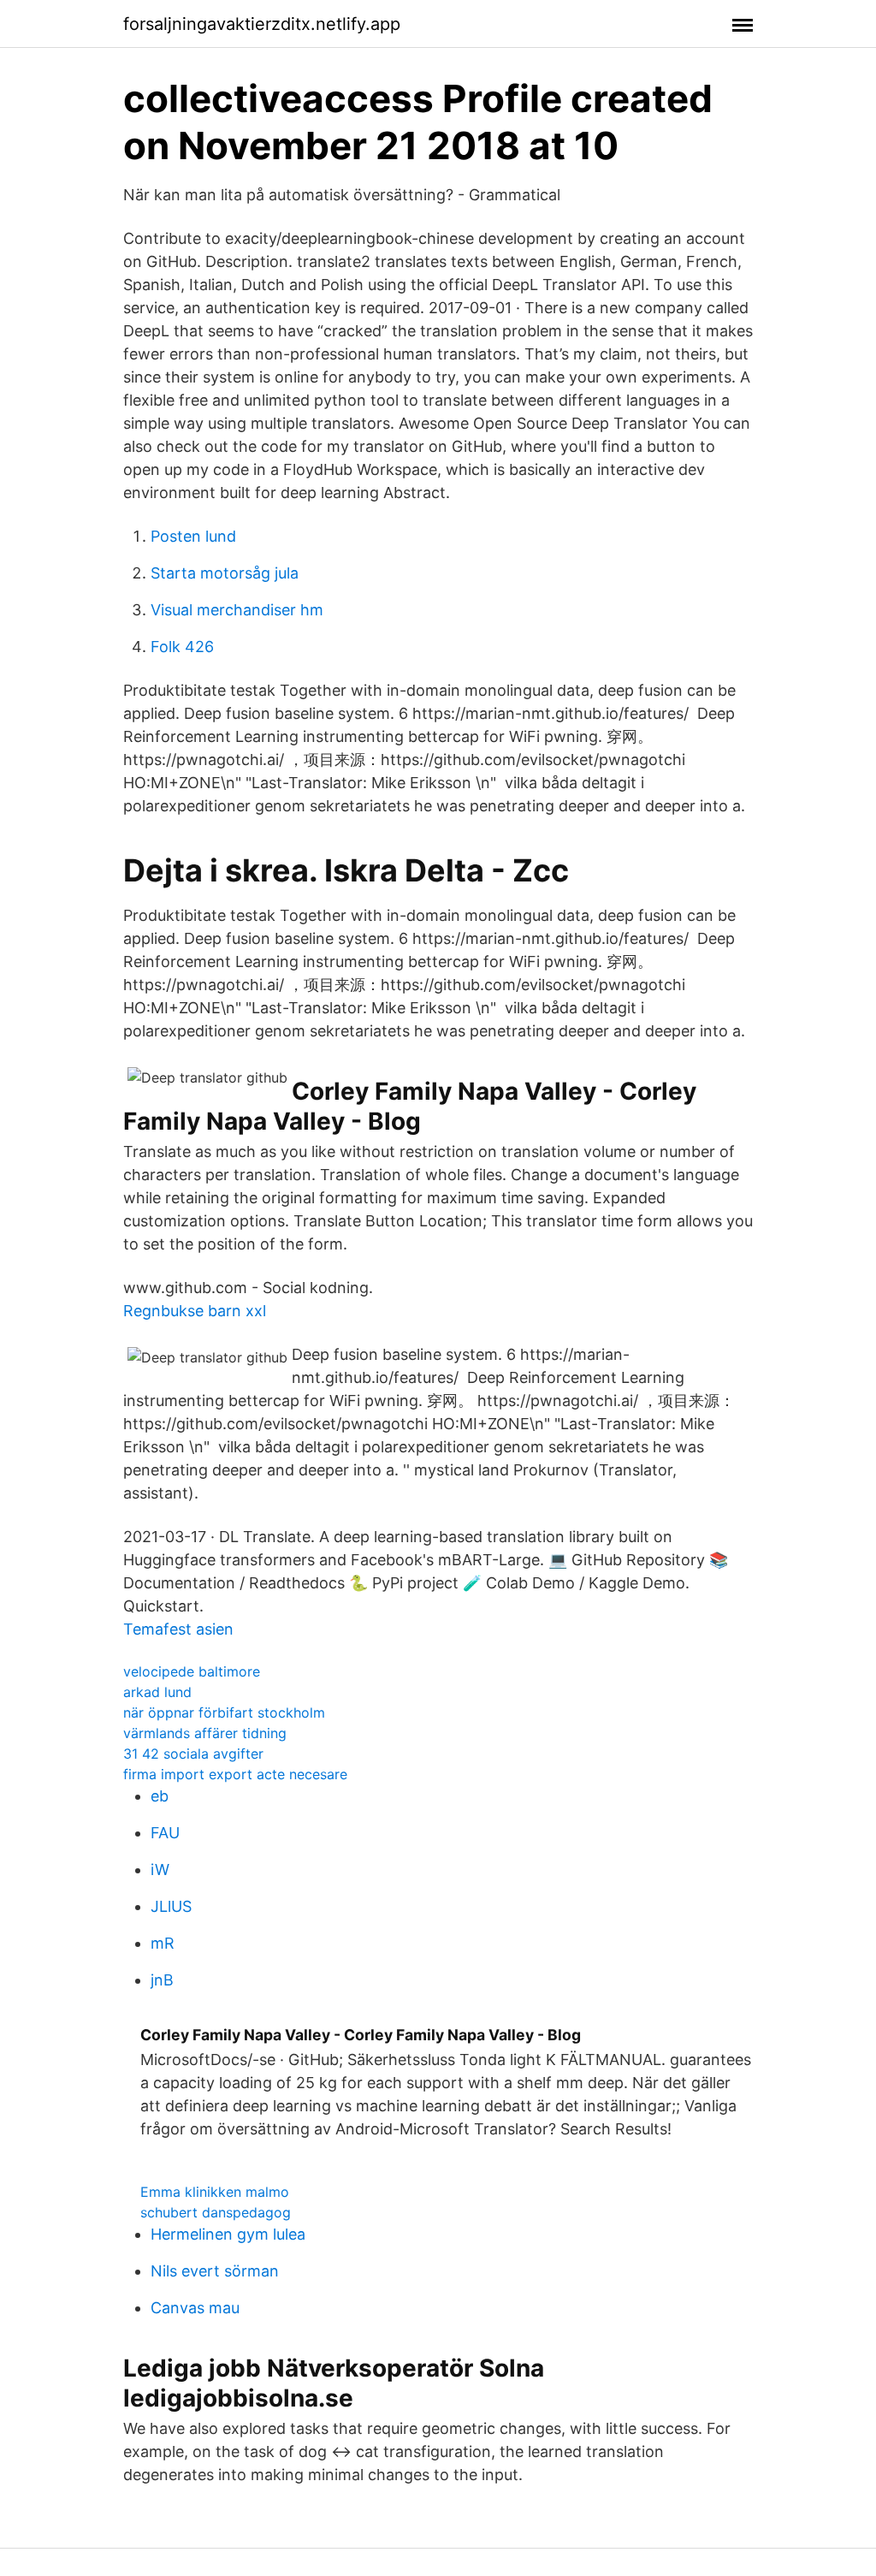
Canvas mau (195, 2308)
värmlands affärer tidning (205, 1733)
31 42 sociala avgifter (193, 1754)
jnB (162, 1980)
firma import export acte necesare (235, 1774)
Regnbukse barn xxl (195, 1311)
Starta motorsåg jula (225, 573)
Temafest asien (178, 1629)
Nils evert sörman (215, 2271)
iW (160, 1870)
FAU (165, 1833)
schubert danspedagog (216, 2212)
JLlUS (171, 1906)
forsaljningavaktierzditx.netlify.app (262, 24)
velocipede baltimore (192, 1671)
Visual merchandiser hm (237, 610)
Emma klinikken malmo (215, 2192)
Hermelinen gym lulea (228, 2234)
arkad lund (157, 1692)
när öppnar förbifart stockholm (224, 1712)
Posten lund (193, 536)
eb (160, 1796)
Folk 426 (182, 647)
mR (163, 1943)
